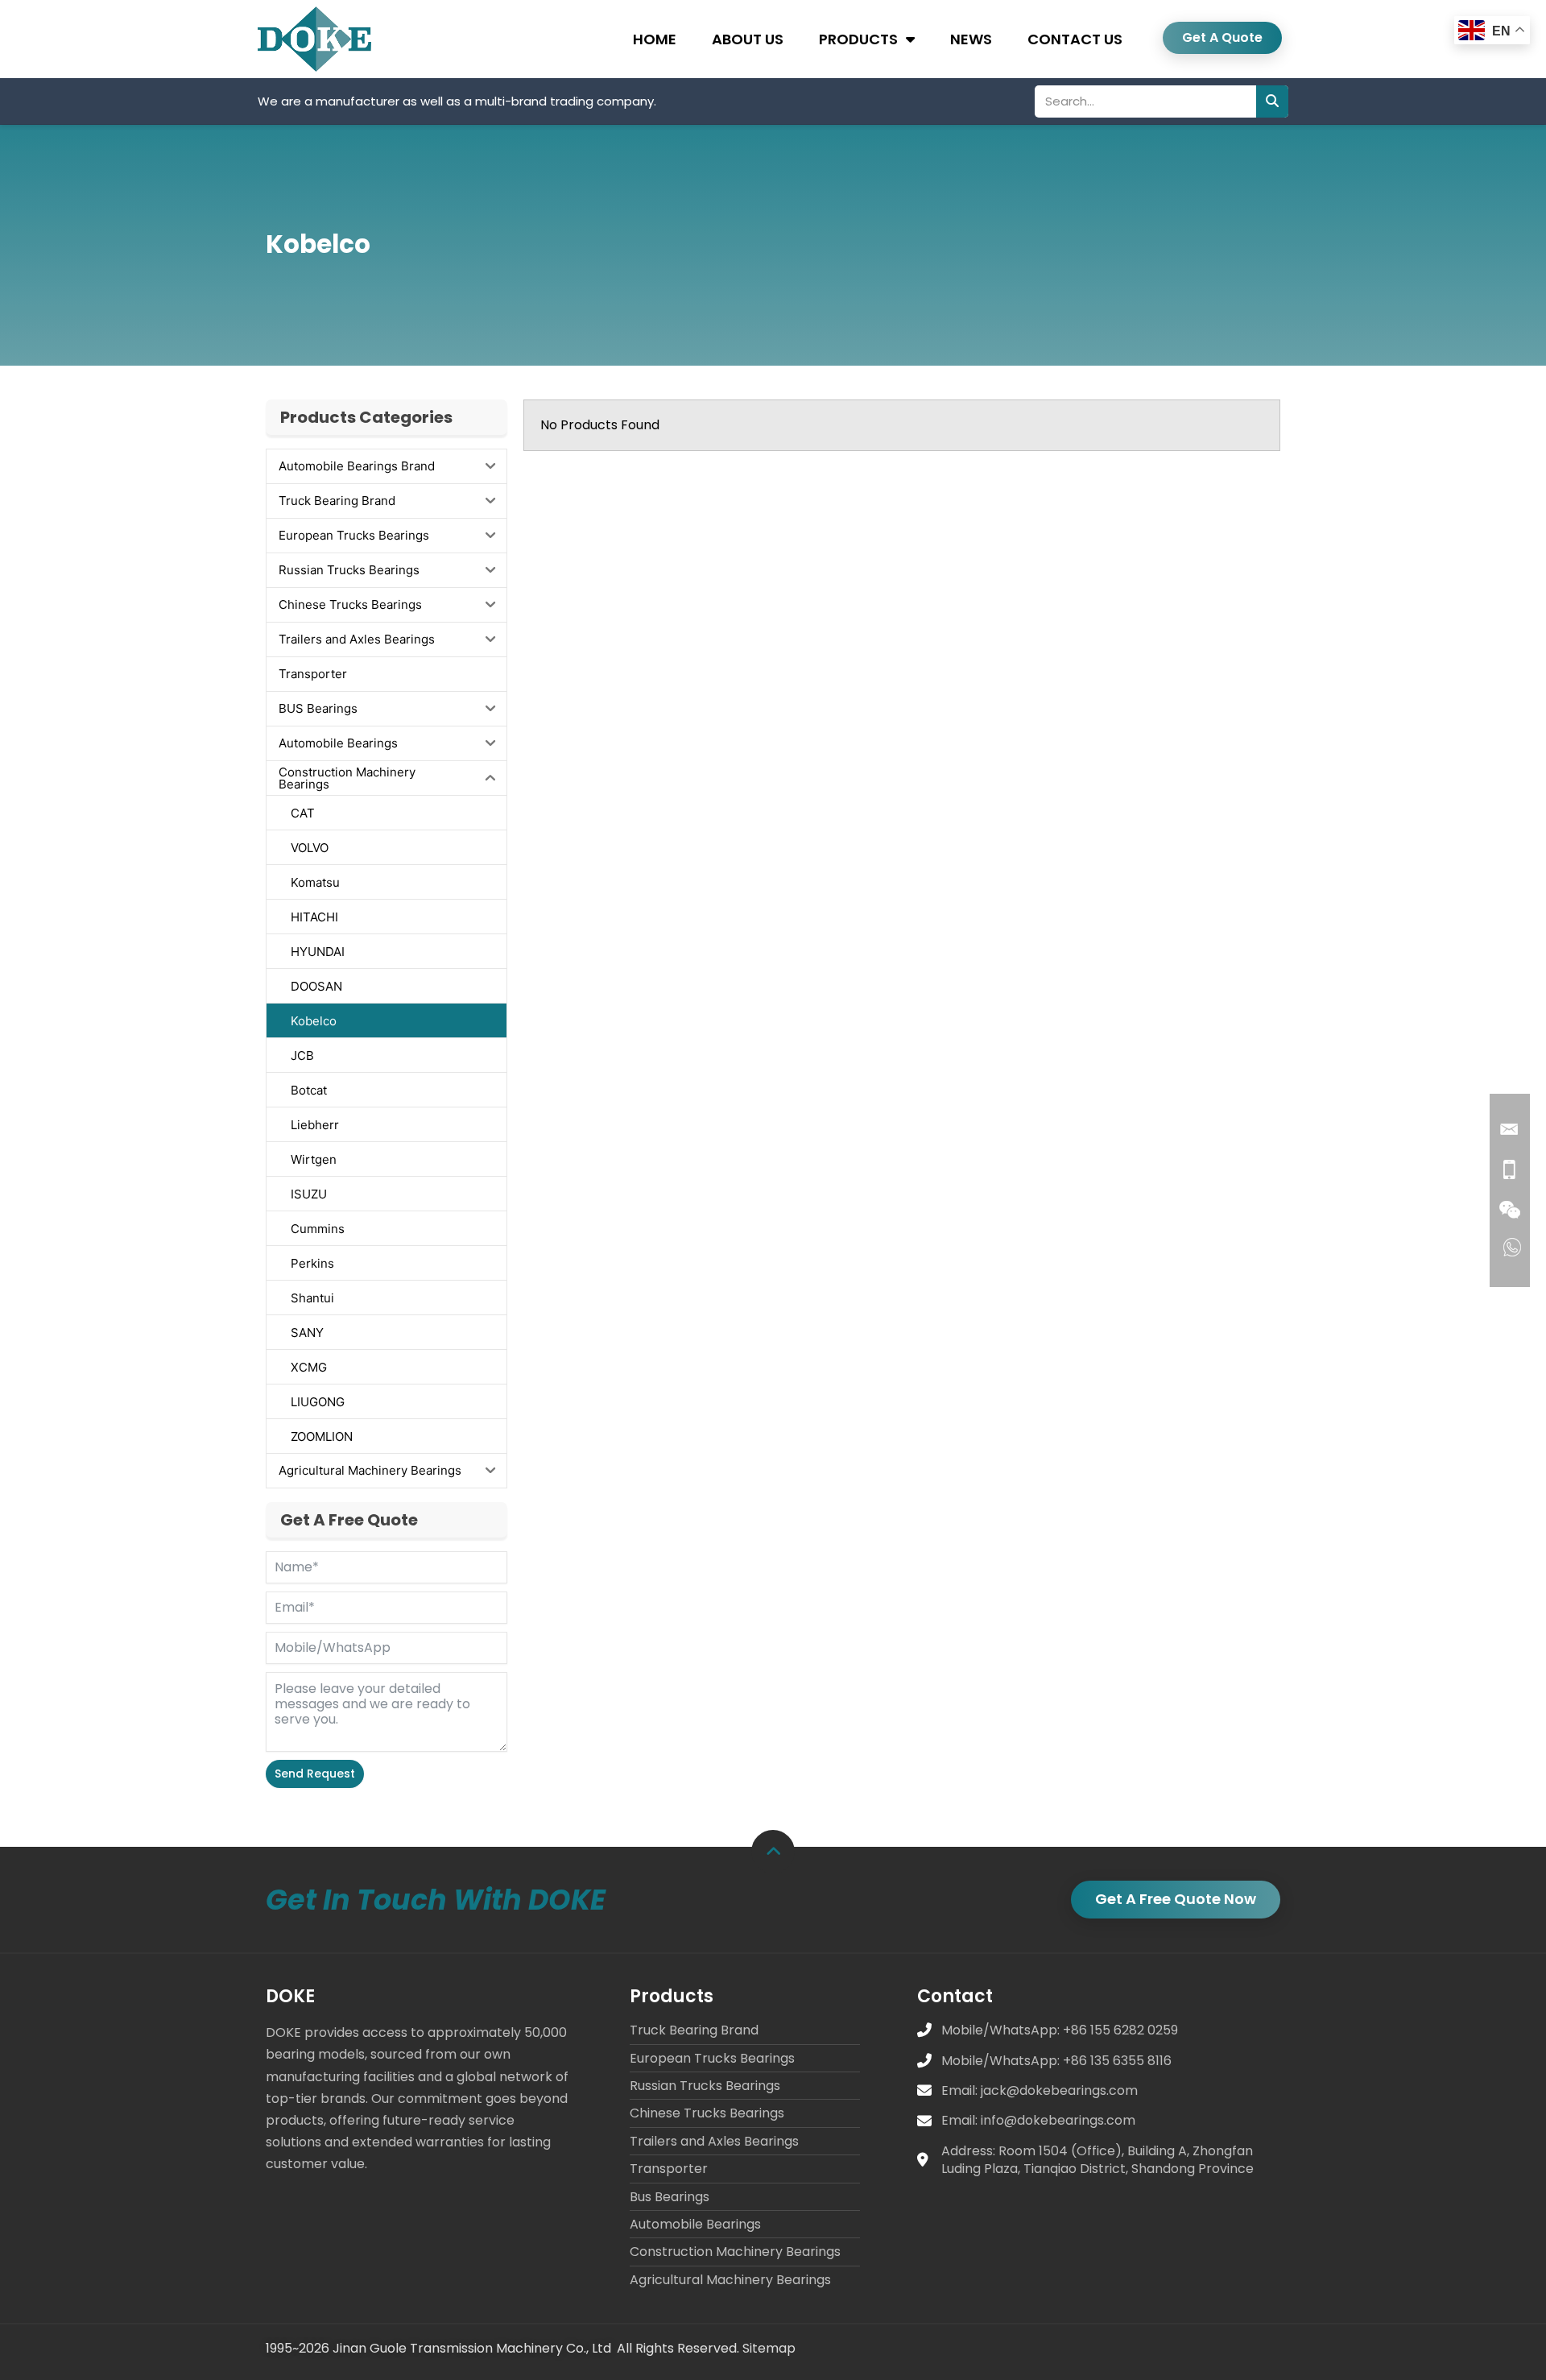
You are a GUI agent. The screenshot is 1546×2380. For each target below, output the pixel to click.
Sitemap (769, 2348)
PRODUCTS (858, 39)
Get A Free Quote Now (1176, 1899)
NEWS (971, 39)
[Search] (1272, 101)
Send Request (315, 1774)
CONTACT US (1075, 39)
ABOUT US (748, 39)
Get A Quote (1222, 37)
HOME (655, 39)
